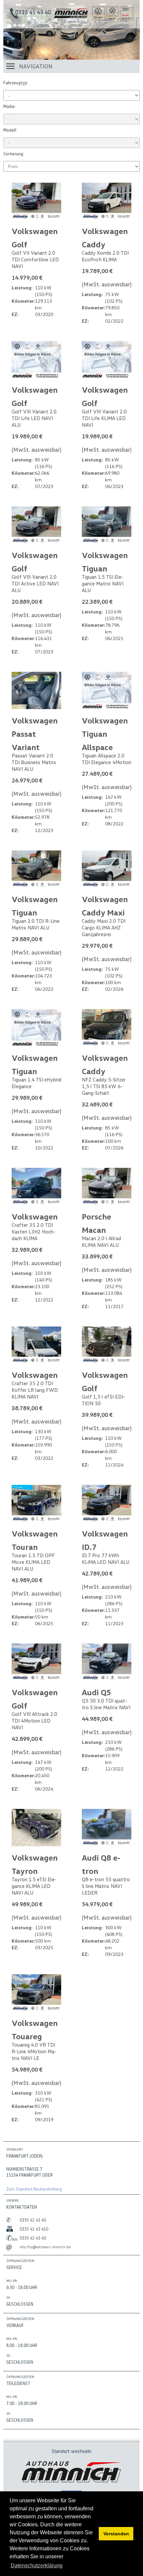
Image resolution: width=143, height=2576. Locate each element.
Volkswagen (35, 1216)
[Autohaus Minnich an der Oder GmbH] (71, 16)
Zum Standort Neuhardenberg (34, 2189)
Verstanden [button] (116, 2534)
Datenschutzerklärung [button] (37, 2565)
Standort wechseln (71, 2451)
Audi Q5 (96, 1692)
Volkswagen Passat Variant (35, 734)
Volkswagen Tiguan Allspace (105, 734)
